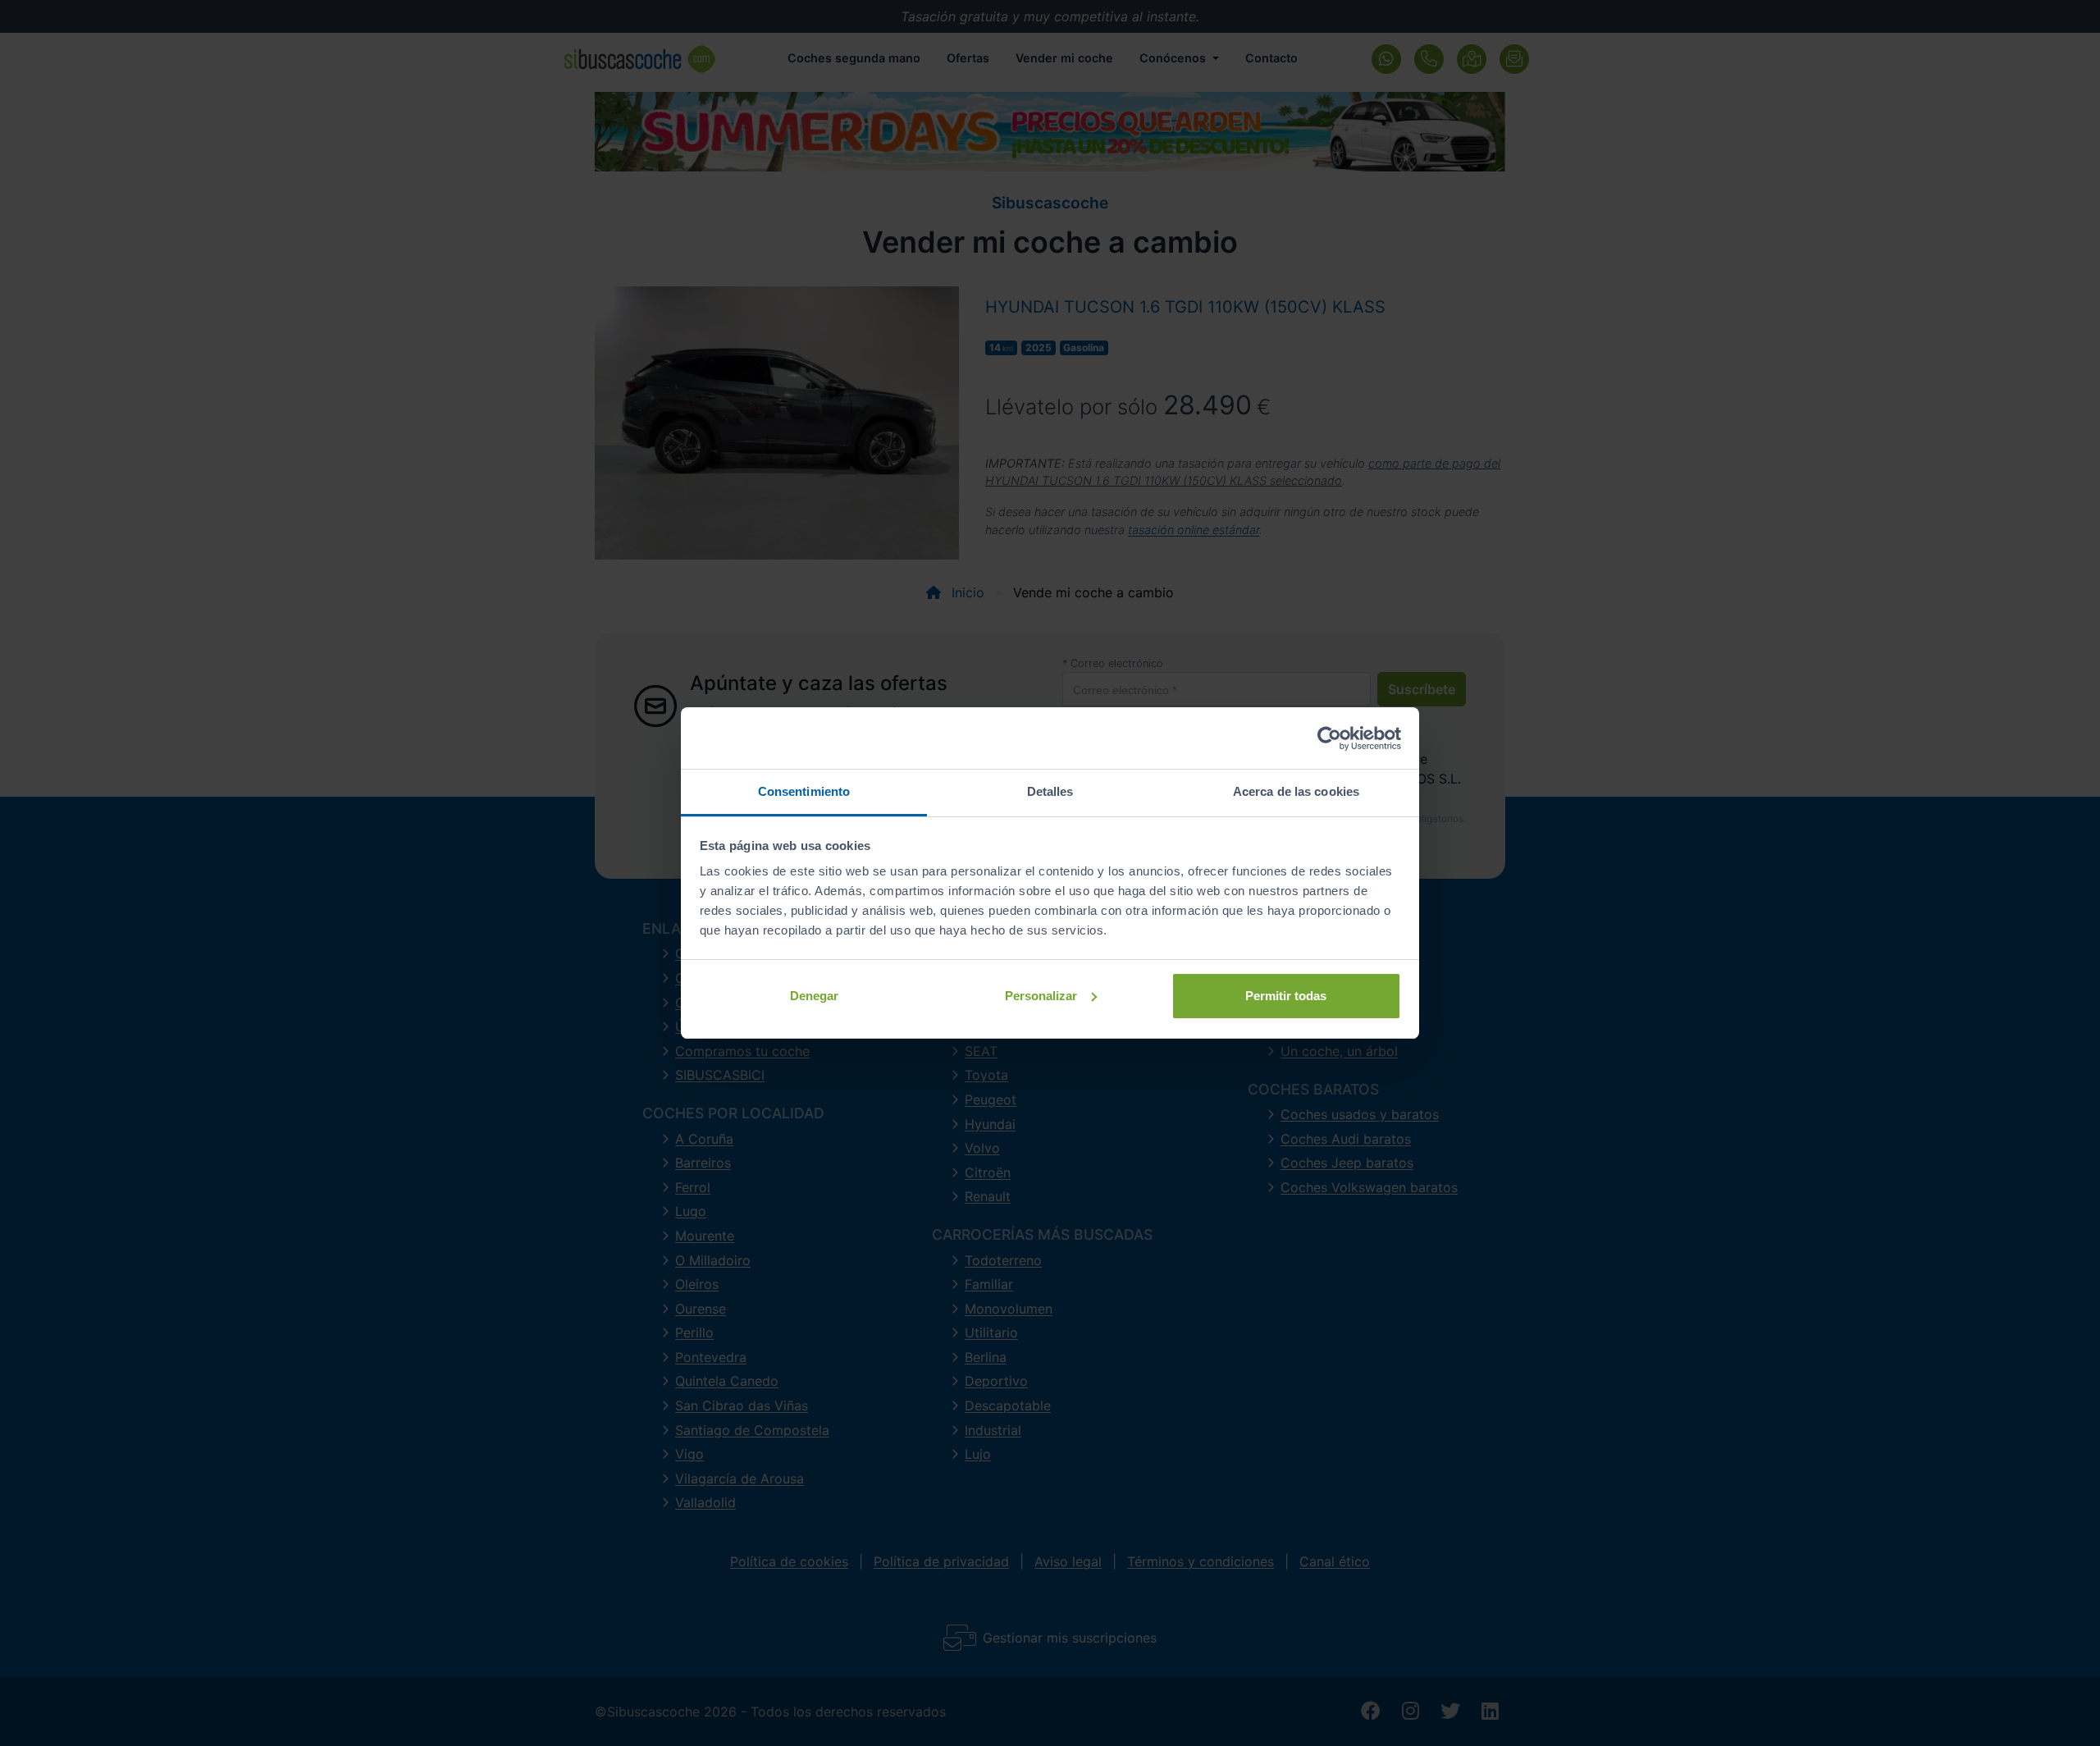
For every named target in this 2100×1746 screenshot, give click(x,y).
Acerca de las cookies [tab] (1296, 791)
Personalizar (1041, 996)
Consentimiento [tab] (804, 791)
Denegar (814, 996)
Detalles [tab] (1050, 791)
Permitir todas (1286, 996)
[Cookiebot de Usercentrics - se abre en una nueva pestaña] (1329, 738)
